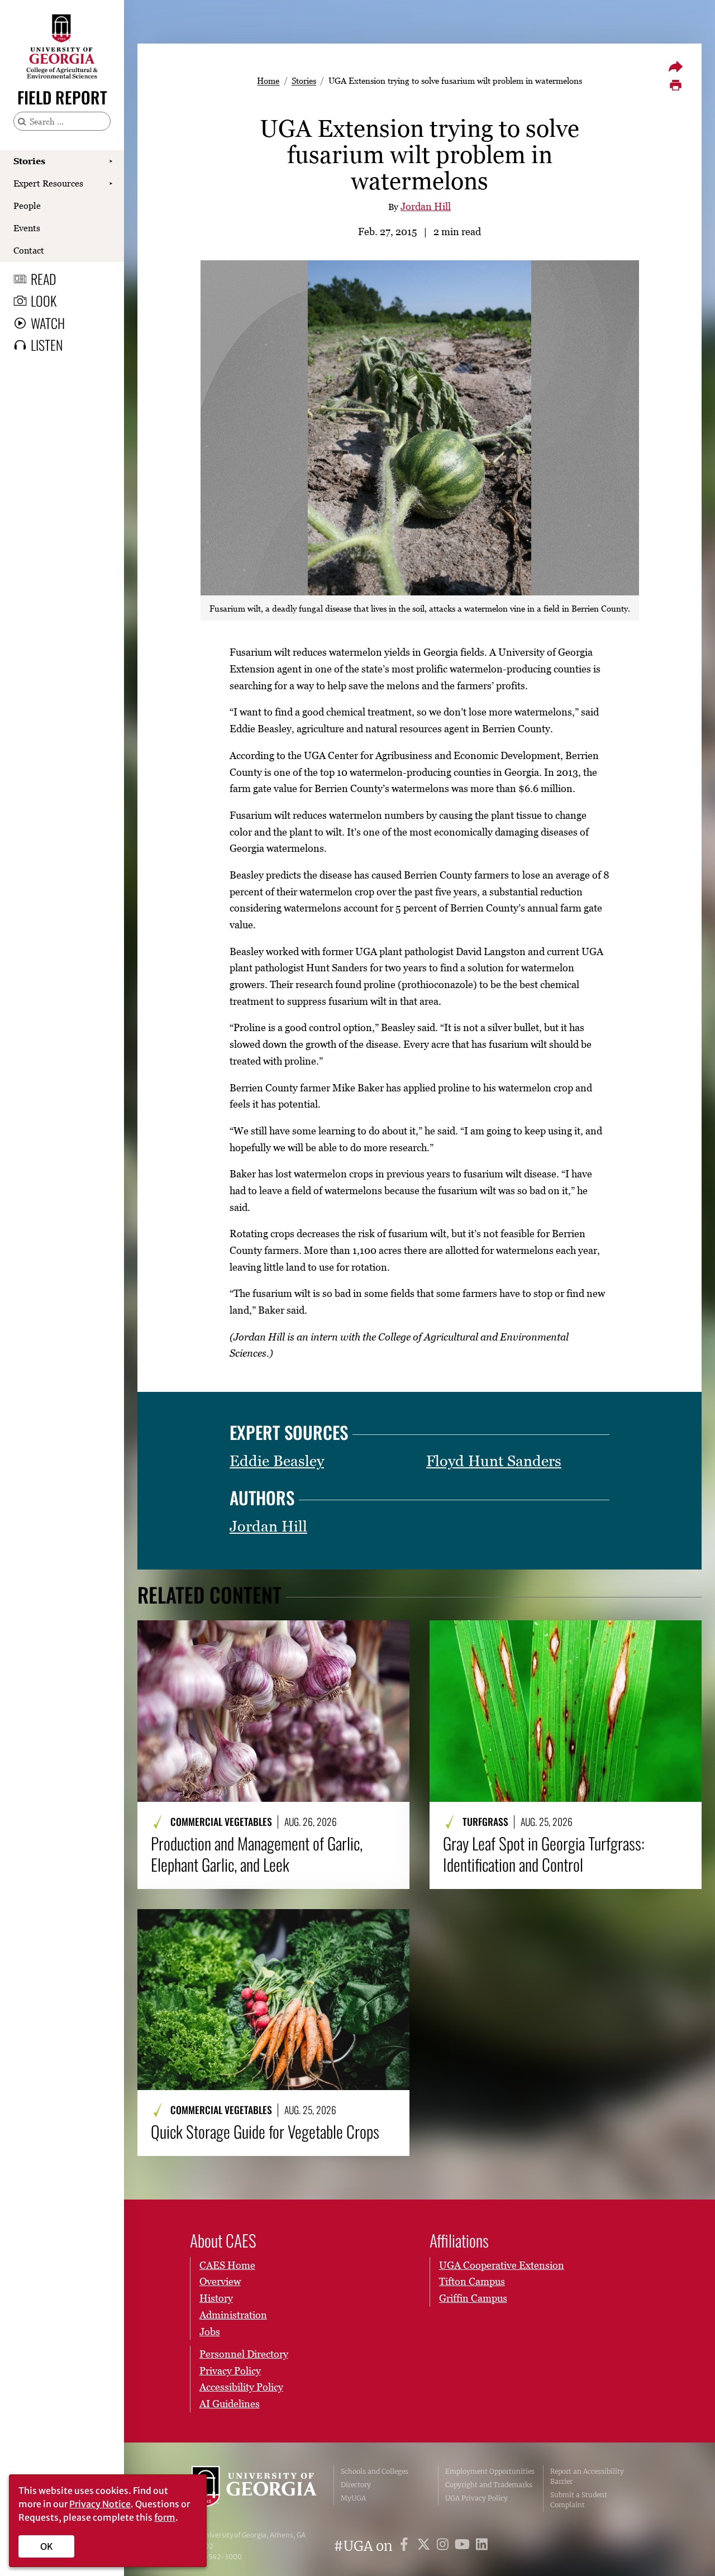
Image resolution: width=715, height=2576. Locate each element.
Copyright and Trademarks (489, 2485)
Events (27, 228)
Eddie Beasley (277, 1461)
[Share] (675, 66)
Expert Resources (48, 183)
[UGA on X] (425, 2546)
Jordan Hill (426, 206)
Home (268, 80)
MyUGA (353, 2498)
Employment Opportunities (490, 2471)
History (216, 2298)
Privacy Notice (100, 2504)
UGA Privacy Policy (476, 2498)
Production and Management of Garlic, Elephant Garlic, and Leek (257, 1854)
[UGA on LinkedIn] (482, 2546)
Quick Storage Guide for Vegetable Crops (265, 2131)
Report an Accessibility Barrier (587, 2476)
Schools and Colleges (375, 2471)
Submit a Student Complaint (579, 2500)
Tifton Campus (472, 2281)
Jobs (210, 2332)
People (27, 206)
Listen (47, 345)
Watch (48, 323)
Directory (356, 2485)
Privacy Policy (230, 2371)
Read (44, 279)
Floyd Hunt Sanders (494, 1461)
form (165, 2517)
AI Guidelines (230, 2404)
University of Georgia (254, 2488)
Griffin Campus (473, 2298)
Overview (220, 2281)
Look (44, 300)
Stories (29, 161)
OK (47, 2546)
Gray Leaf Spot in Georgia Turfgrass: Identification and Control (544, 1854)
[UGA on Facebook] (406, 2546)
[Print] (675, 85)
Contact (29, 250)
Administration (233, 2315)
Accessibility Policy (241, 2387)
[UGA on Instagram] (444, 2546)
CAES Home (227, 2265)
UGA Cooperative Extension (502, 2265)
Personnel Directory (244, 2354)
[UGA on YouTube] (464, 2546)
